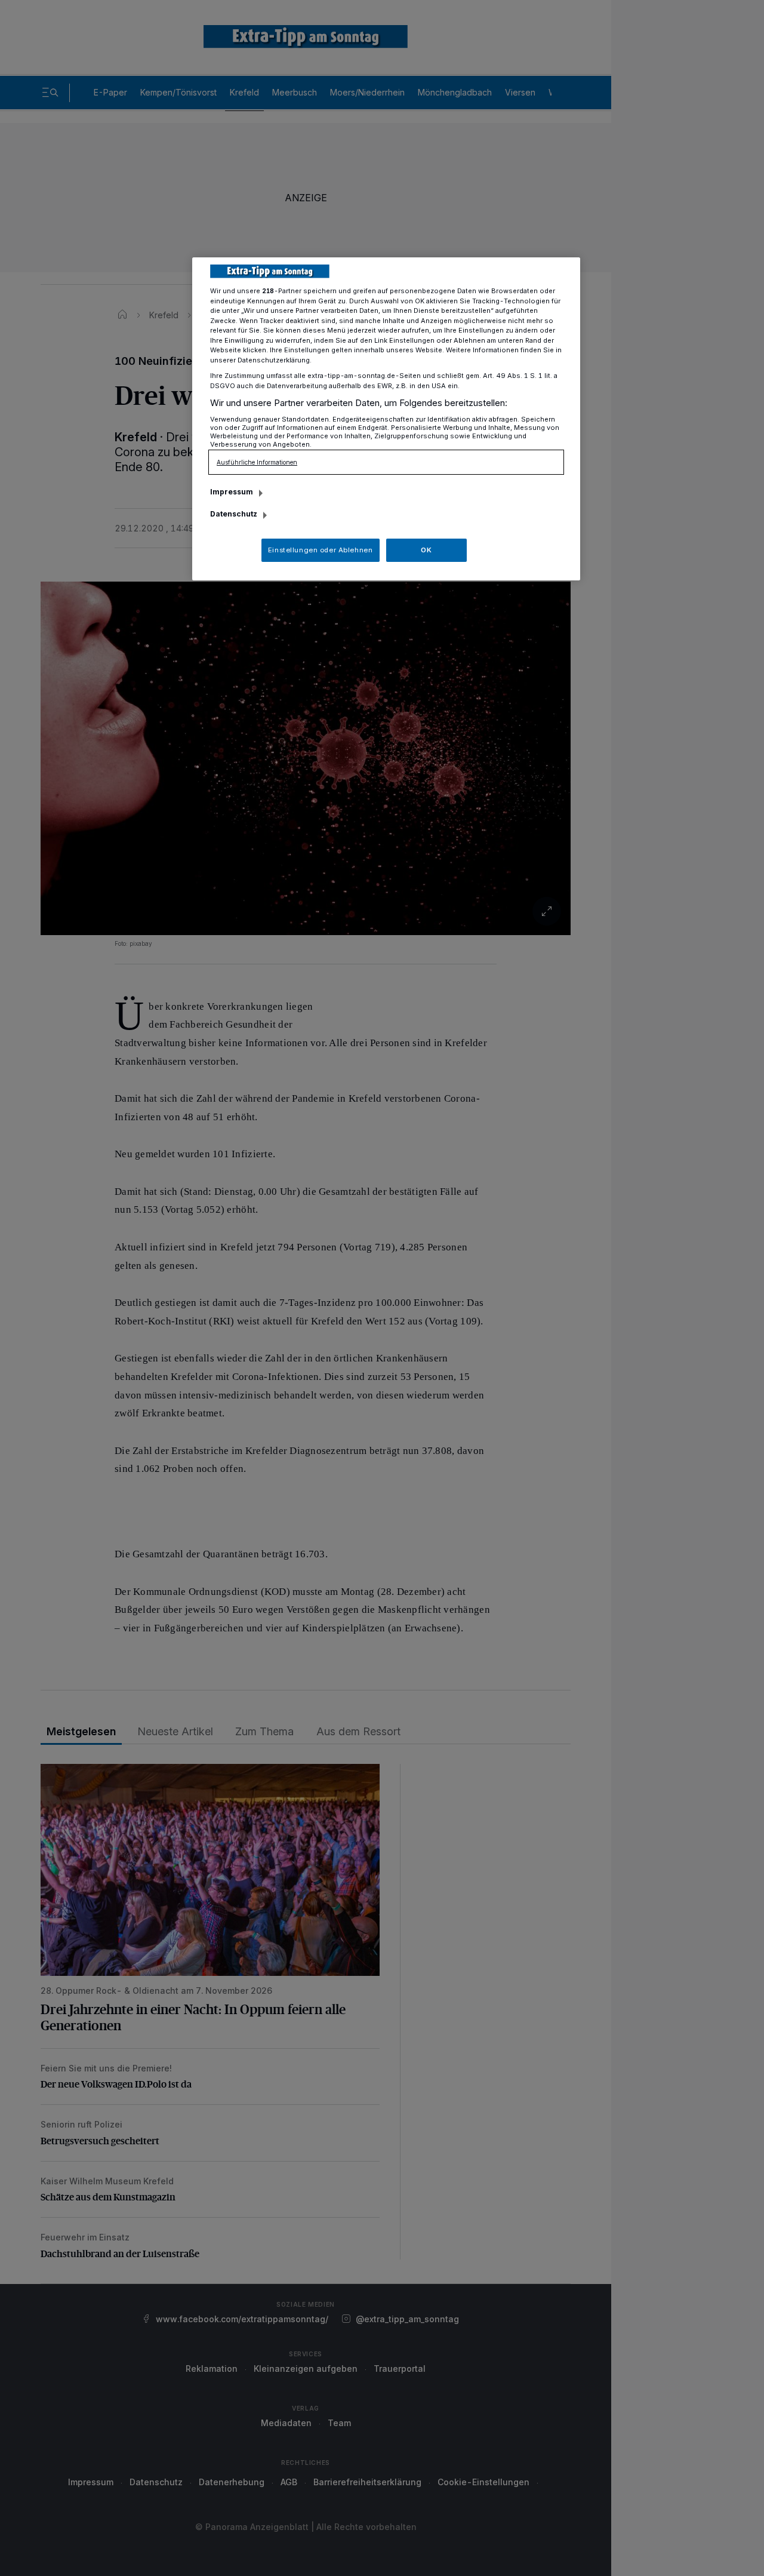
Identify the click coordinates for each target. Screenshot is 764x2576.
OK (426, 550)
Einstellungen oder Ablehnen (320, 550)
